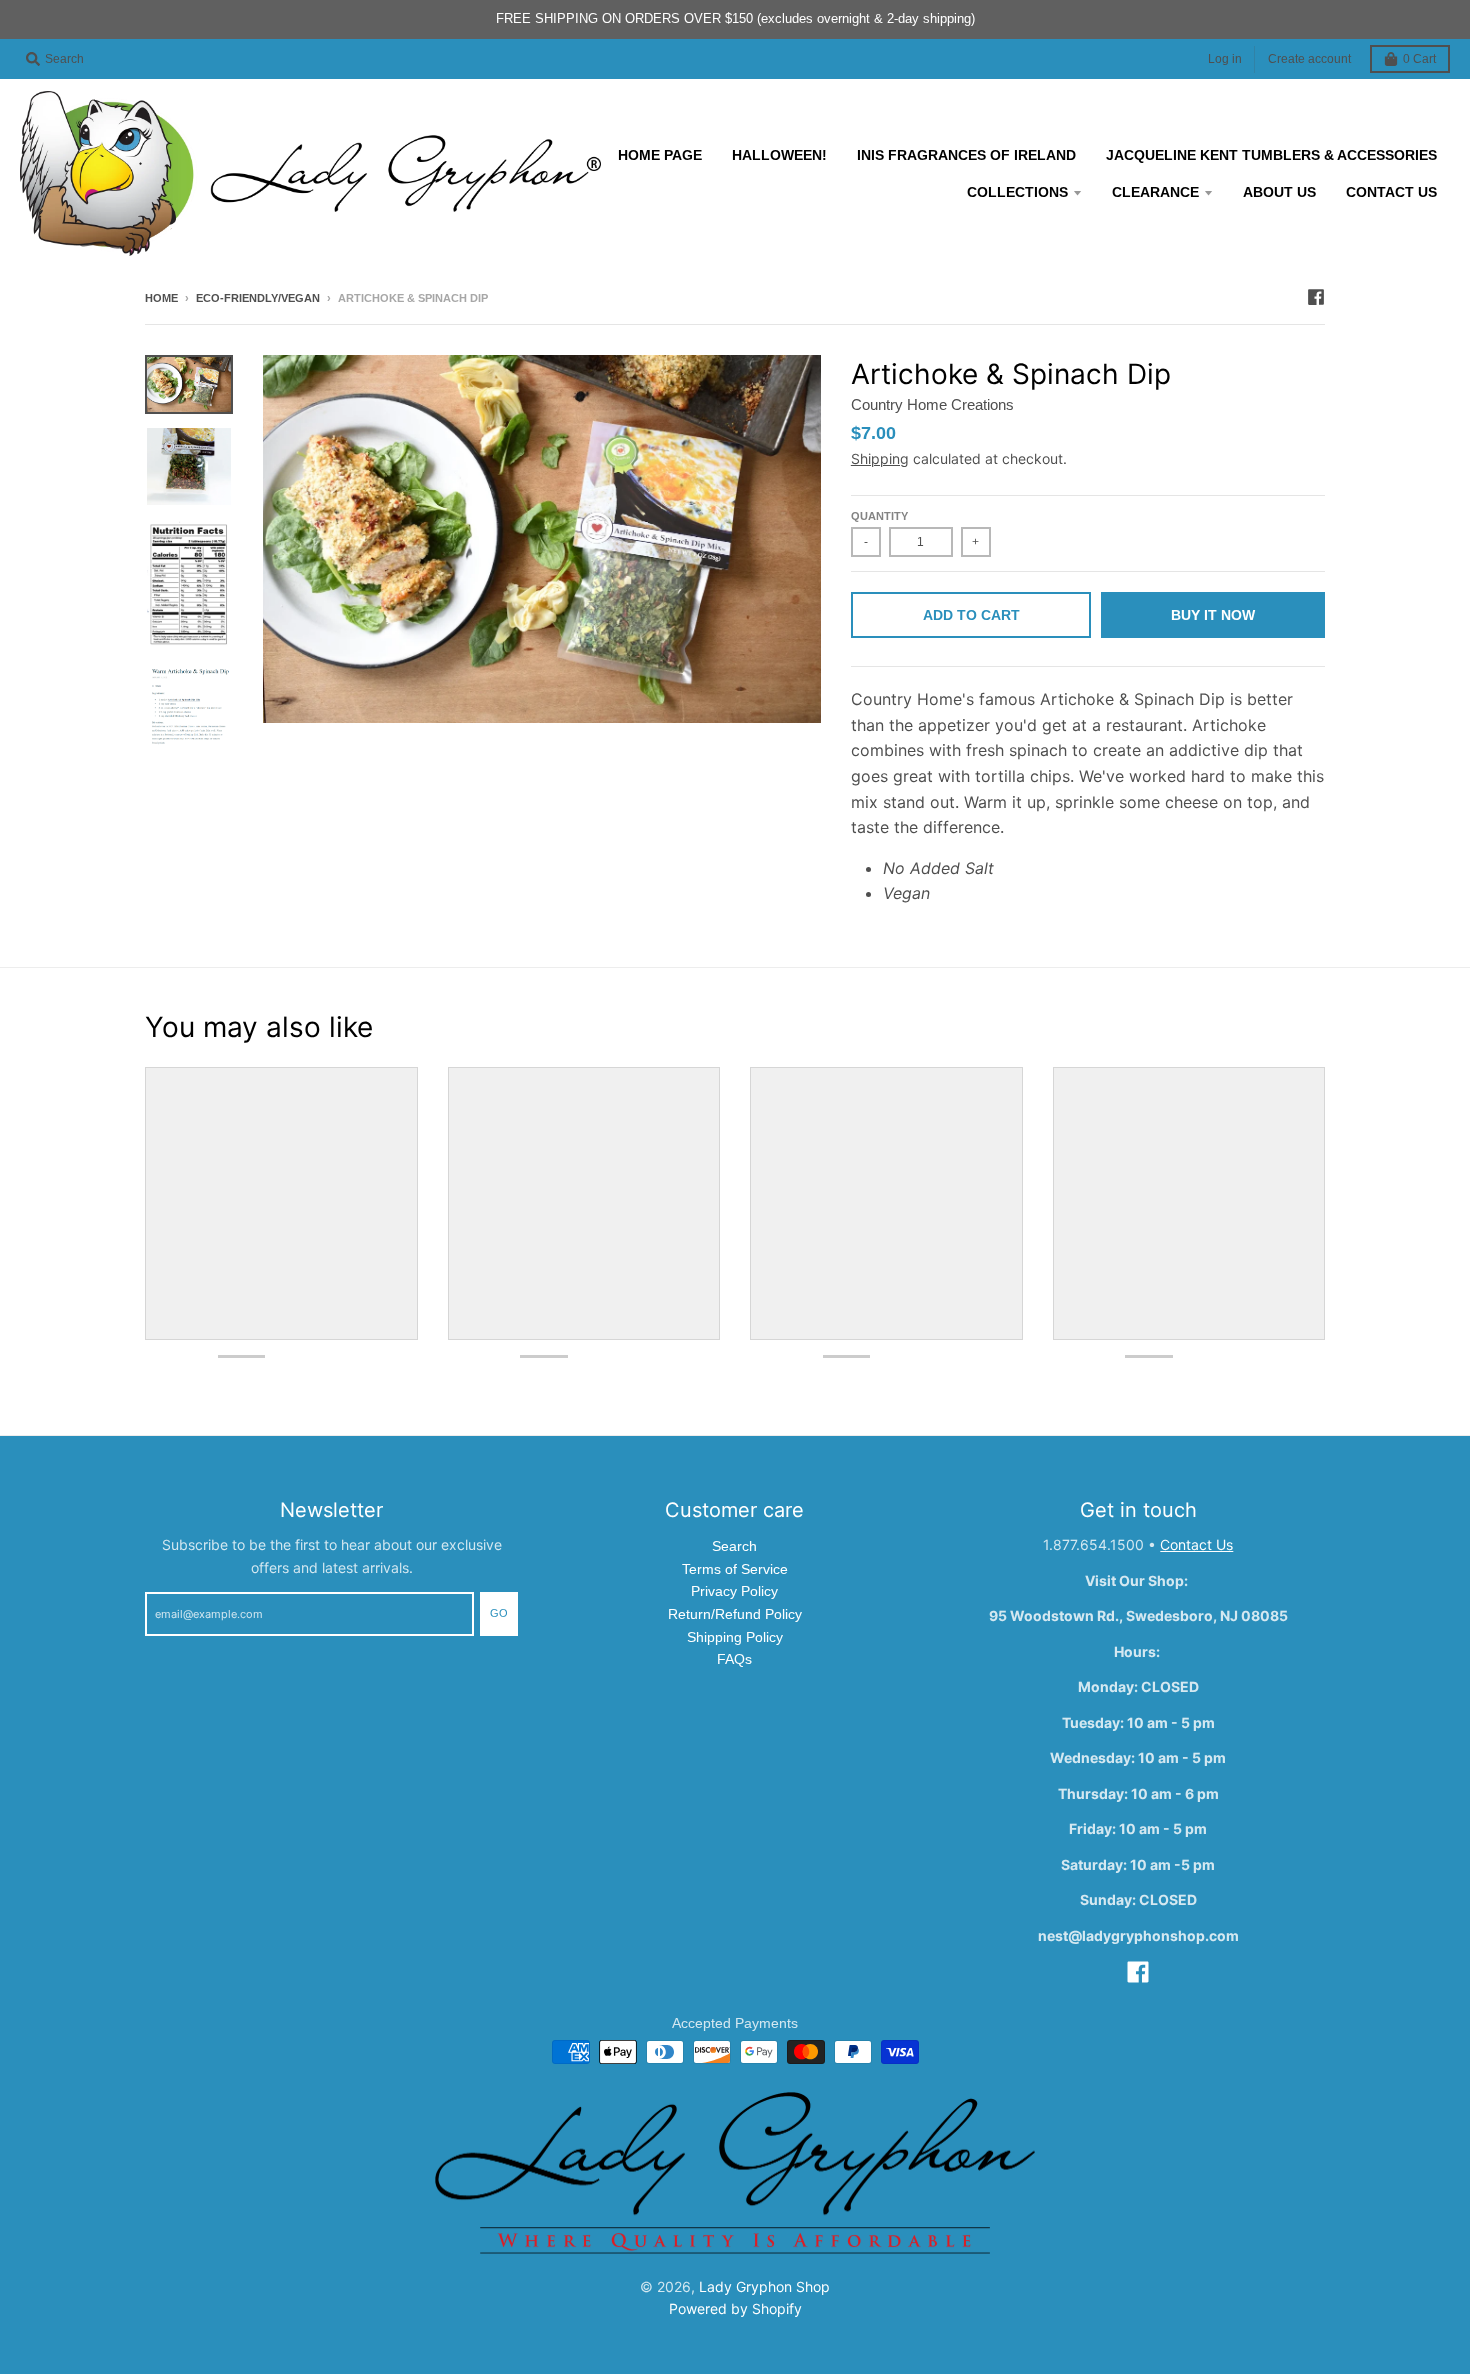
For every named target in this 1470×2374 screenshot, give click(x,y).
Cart (1419, 59)
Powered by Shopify (735, 2308)
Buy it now (1213, 615)
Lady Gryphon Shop (764, 2286)
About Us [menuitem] (1279, 192)
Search (734, 1546)
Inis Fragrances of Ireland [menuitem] (966, 155)
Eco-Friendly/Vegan (258, 298)
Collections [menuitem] (1017, 192)
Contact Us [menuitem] (1391, 192)
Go (499, 1613)
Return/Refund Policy (735, 1614)
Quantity (879, 516)
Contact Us (1196, 1544)
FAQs (734, 1659)
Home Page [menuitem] (660, 155)
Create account (1309, 59)
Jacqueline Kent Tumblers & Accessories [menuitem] (1271, 155)
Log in (1225, 59)
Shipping (880, 458)
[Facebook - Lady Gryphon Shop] (1316, 297)
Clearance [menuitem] (1155, 192)
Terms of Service (735, 1569)
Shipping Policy (735, 1637)
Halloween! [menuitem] (779, 155)
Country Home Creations (932, 404)
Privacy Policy (734, 1591)
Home (161, 298)
